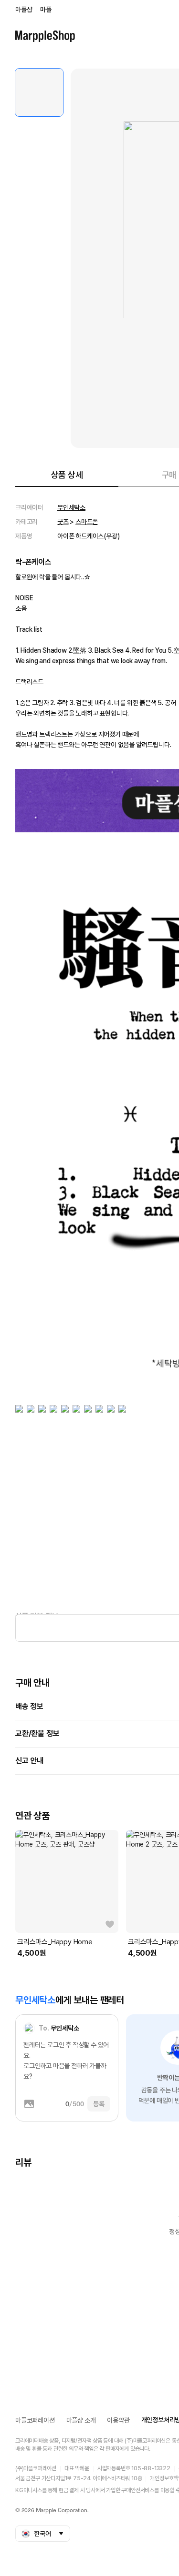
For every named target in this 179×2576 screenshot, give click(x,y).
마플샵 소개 (81, 2420)
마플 (46, 10)
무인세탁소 (71, 507)
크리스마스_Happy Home (55, 1942)
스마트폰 (87, 522)
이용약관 (118, 2420)
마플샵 (24, 10)
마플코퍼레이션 (35, 2420)
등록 (99, 2104)
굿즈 (63, 522)
